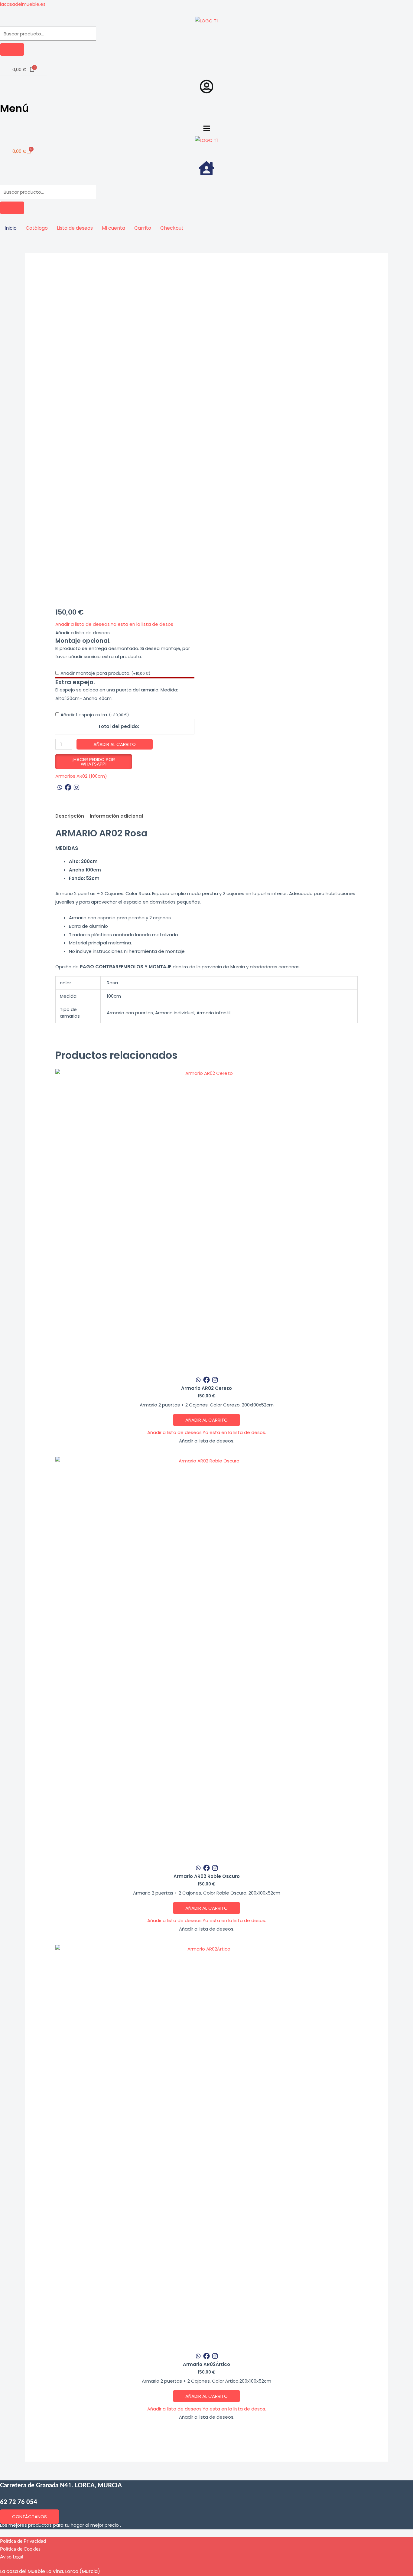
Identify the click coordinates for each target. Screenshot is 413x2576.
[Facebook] (68, 787)
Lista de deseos (75, 228)
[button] (207, 129)
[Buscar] (12, 49)
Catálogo (37, 228)
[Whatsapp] (60, 787)
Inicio (11, 228)
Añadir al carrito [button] (207, 1420)
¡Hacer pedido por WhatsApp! (94, 762)
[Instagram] (76, 787)
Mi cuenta (114, 228)
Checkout (172, 228)
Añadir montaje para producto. (105, 673)
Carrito (143, 228)
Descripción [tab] (70, 816)
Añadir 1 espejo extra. (95, 715)
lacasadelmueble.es (23, 4)
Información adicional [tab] (116, 816)
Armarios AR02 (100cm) (81, 776)
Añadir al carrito (115, 744)
